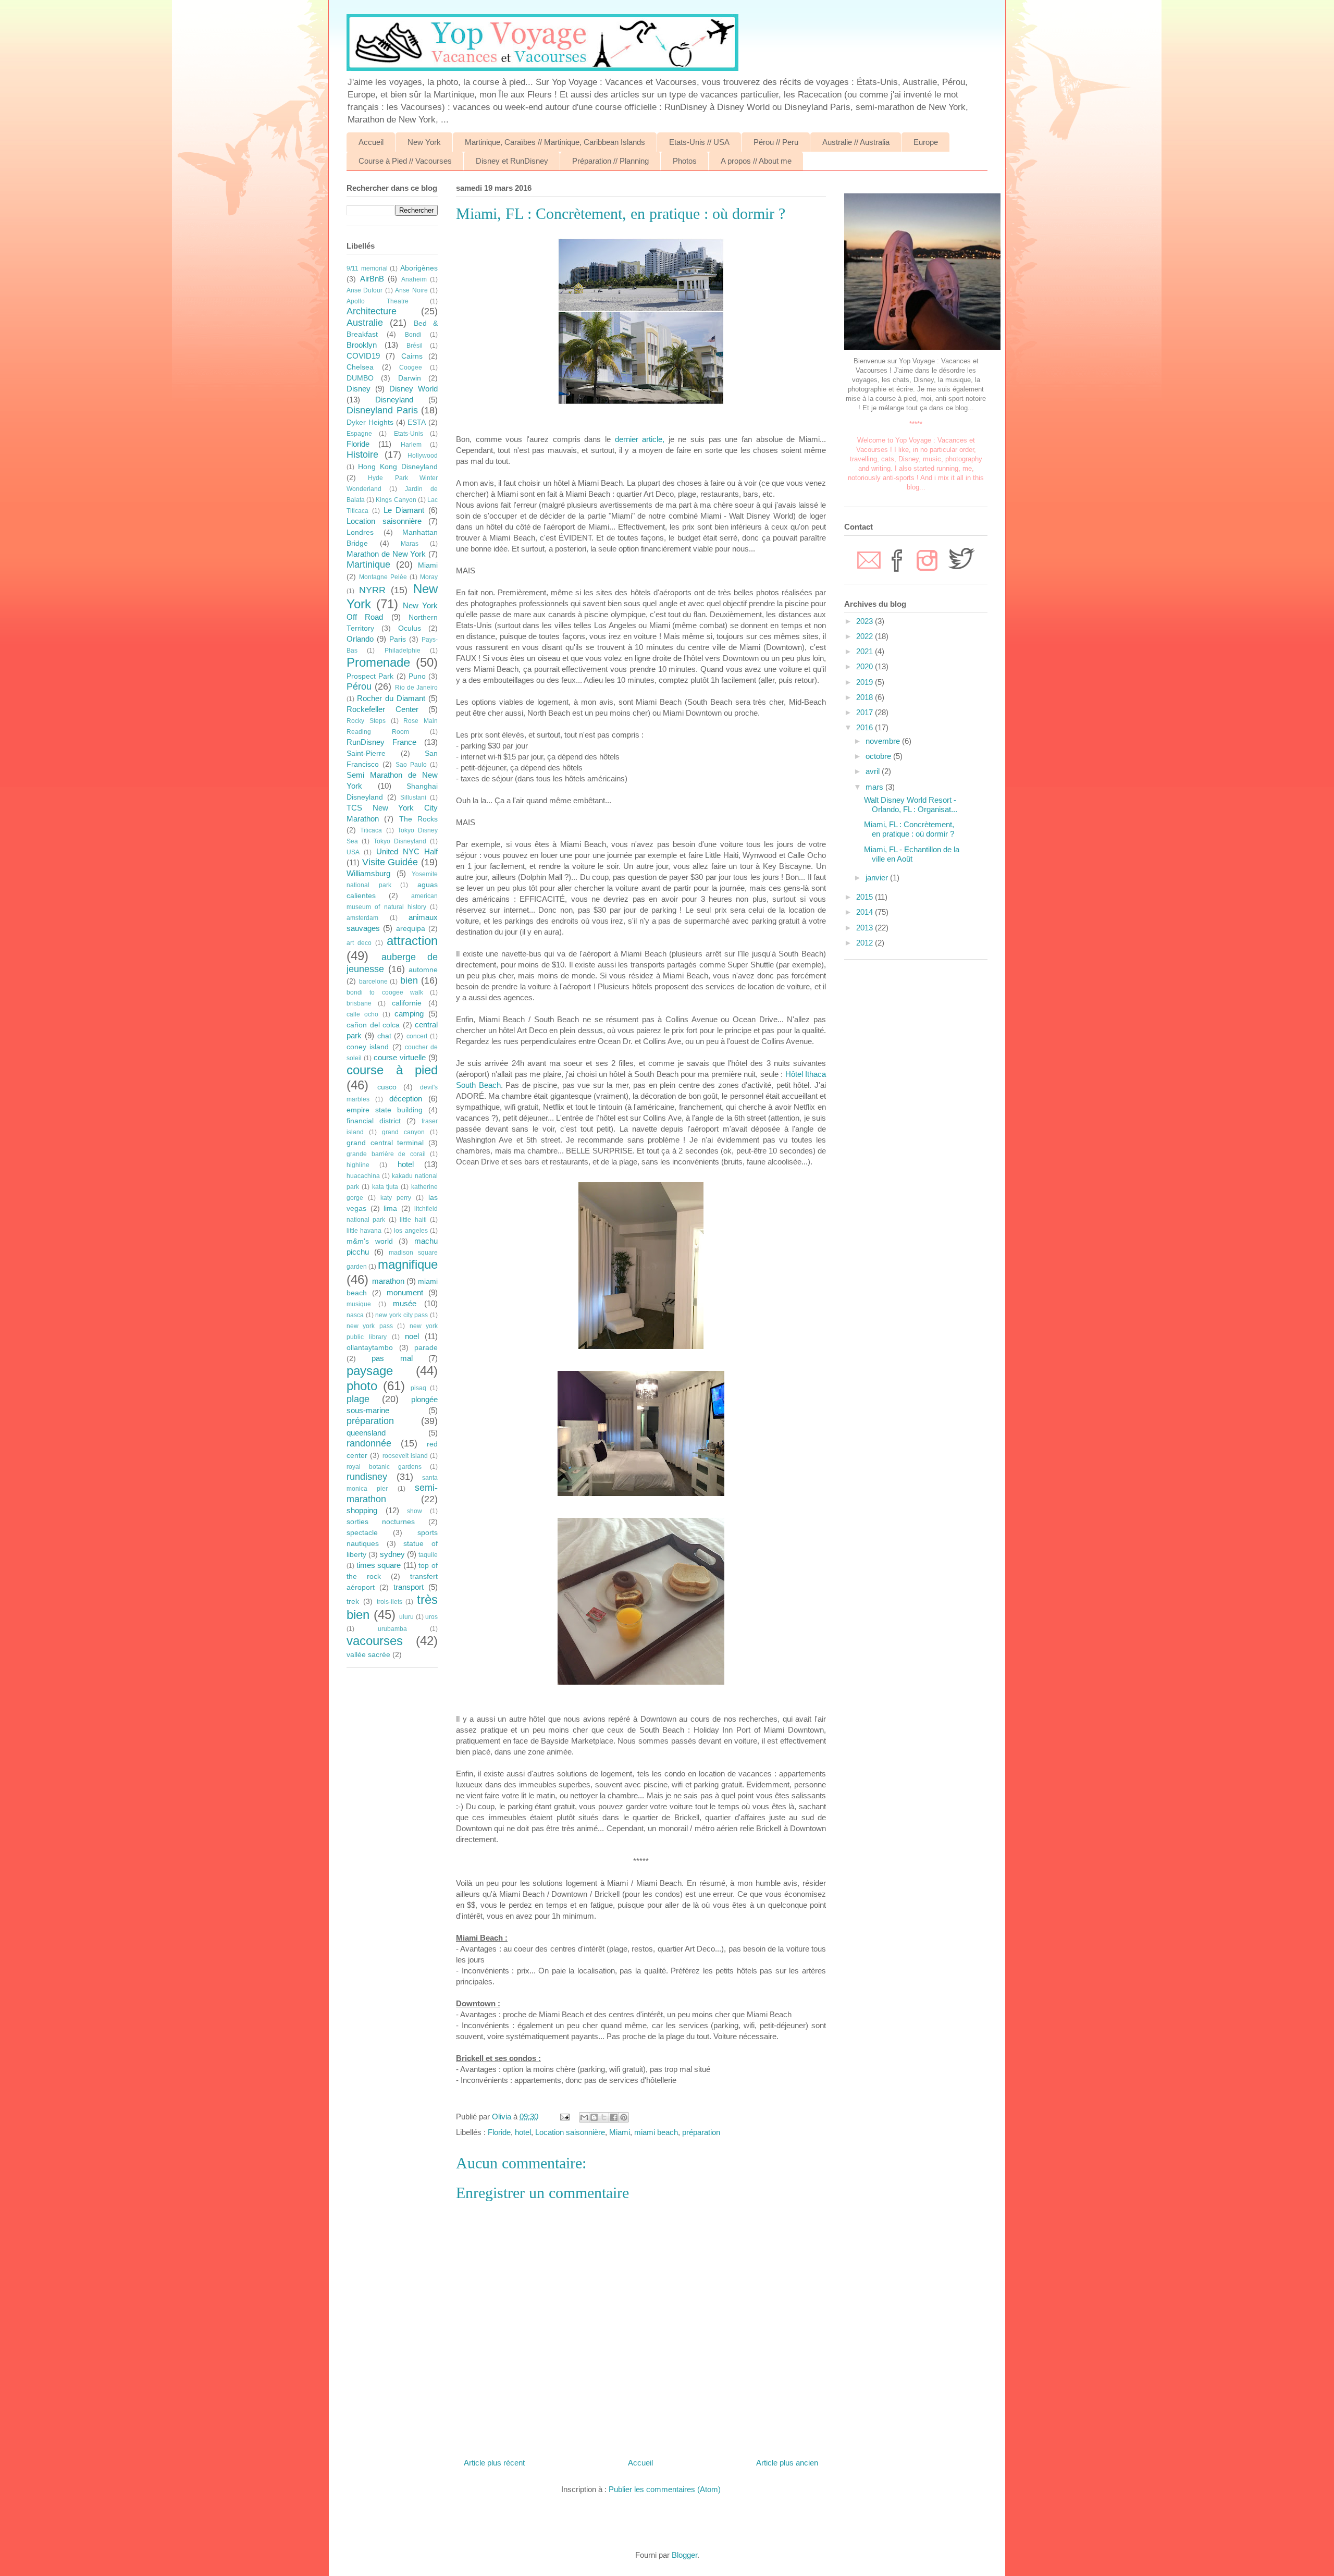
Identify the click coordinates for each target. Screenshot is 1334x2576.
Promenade (378, 662)
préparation (701, 2132)
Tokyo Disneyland (400, 841)
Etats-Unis (409, 434)
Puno (417, 676)
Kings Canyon (396, 500)
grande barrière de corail (386, 1154)
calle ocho (362, 1014)
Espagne (359, 434)
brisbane (359, 1003)
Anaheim (414, 279)
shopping (362, 1510)
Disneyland (394, 400)
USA (353, 852)
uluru (406, 1617)
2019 (866, 682)
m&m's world (370, 1241)
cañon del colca (373, 1025)
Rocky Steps (366, 721)
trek (353, 1602)
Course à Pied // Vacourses (405, 161)
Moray (429, 577)
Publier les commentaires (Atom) (665, 2489)
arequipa (411, 929)
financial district (374, 1121)
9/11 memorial (367, 268)
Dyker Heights (370, 422)
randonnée (369, 1443)
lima (390, 1209)
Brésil (415, 346)
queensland (366, 1433)
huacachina (363, 1176)
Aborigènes (419, 268)
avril (874, 771)
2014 (866, 912)
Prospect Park (370, 676)
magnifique (408, 1264)
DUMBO (360, 378)
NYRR (372, 590)
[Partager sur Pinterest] (624, 2117)
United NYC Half (407, 851)
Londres (360, 532)
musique (359, 1304)
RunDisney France (381, 742)
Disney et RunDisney (512, 161)
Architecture (372, 311)
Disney (359, 389)
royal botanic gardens (384, 1467)
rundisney (367, 1477)
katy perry (396, 1198)
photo (362, 1386)
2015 (866, 897)
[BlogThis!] (594, 2117)
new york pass (370, 1326)
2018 (866, 697)
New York (424, 142)
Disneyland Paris (382, 410)
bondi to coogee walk (385, 992)
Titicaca (371, 830)
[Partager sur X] (604, 2117)
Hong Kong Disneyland (398, 467)
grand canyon (403, 1132)
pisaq (418, 1388)
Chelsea (360, 367)
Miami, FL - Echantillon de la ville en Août (912, 854)
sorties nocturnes (381, 1522)
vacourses (375, 1641)
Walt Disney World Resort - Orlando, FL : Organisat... (911, 805)
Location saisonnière (570, 2132)
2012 (866, 943)
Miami (620, 2132)
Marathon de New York (386, 554)
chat (384, 1036)
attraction (412, 941)
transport (409, 1587)
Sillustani (413, 798)
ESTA (417, 422)
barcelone (373, 982)
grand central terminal (385, 1143)
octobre (879, 756)
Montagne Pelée (383, 577)
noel (412, 1336)
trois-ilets (390, 1602)
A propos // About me (756, 161)
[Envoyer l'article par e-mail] (564, 2117)
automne (423, 970)
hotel (523, 2132)
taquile (428, 1555)
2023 (866, 621)
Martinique (368, 565)
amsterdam (362, 918)
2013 (866, 928)
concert (417, 1036)
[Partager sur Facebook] (614, 2117)
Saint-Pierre (366, 753)
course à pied (392, 1070)
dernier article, (640, 439)
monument (405, 1292)
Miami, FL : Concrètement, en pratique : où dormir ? (909, 829)
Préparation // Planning (610, 161)
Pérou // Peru (776, 142)
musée (405, 1303)
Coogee (411, 367)
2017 (866, 712)
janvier (878, 878)
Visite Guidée (390, 862)
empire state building (385, 1110)
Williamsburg (368, 873)
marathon (388, 1281)
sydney (392, 1554)
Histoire (362, 455)
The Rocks (418, 819)
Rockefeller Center (382, 709)
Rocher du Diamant (391, 698)
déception (406, 1099)
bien (409, 980)
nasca (355, 1315)
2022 (866, 636)
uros (431, 1617)
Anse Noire (411, 290)
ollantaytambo (370, 1348)
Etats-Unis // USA (699, 142)
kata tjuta (385, 1187)
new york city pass (402, 1315)
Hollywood (423, 456)
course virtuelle (400, 1057)
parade (426, 1348)
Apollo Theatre (378, 301)
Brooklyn (362, 345)
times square (379, 1565)
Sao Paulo (411, 765)
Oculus (410, 628)
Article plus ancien (787, 2463)
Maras (410, 544)
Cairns (412, 356)
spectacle (362, 1533)
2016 (866, 727)
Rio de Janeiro (417, 688)
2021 (866, 651)
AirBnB (372, 279)
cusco (387, 1087)
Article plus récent (494, 2463)
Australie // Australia (856, 142)
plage (358, 1399)
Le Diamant (404, 510)
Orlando (360, 639)
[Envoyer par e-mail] (584, 2117)
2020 (866, 666)
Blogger (684, 2555)
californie (407, 1003)
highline (358, 1165)
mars (875, 787)
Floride (499, 2132)
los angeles (411, 1231)
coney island (368, 1047)
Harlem (411, 445)
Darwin (410, 378)
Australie (365, 323)
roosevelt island (405, 1456)
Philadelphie (403, 651)
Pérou (359, 686)
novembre (884, 741)
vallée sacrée (368, 1655)
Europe (926, 142)
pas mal (392, 1358)
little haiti (413, 1220)
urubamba (392, 1629)
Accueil (371, 142)
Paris (398, 639)
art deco (359, 943)
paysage (370, 1371)
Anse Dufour (365, 290)
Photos (685, 161)
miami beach (656, 2132)
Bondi (413, 335)
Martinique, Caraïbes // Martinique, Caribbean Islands (555, 142)
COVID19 (363, 356)
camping (409, 1014)
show (415, 1511)
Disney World (413, 389)
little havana (364, 1231)
